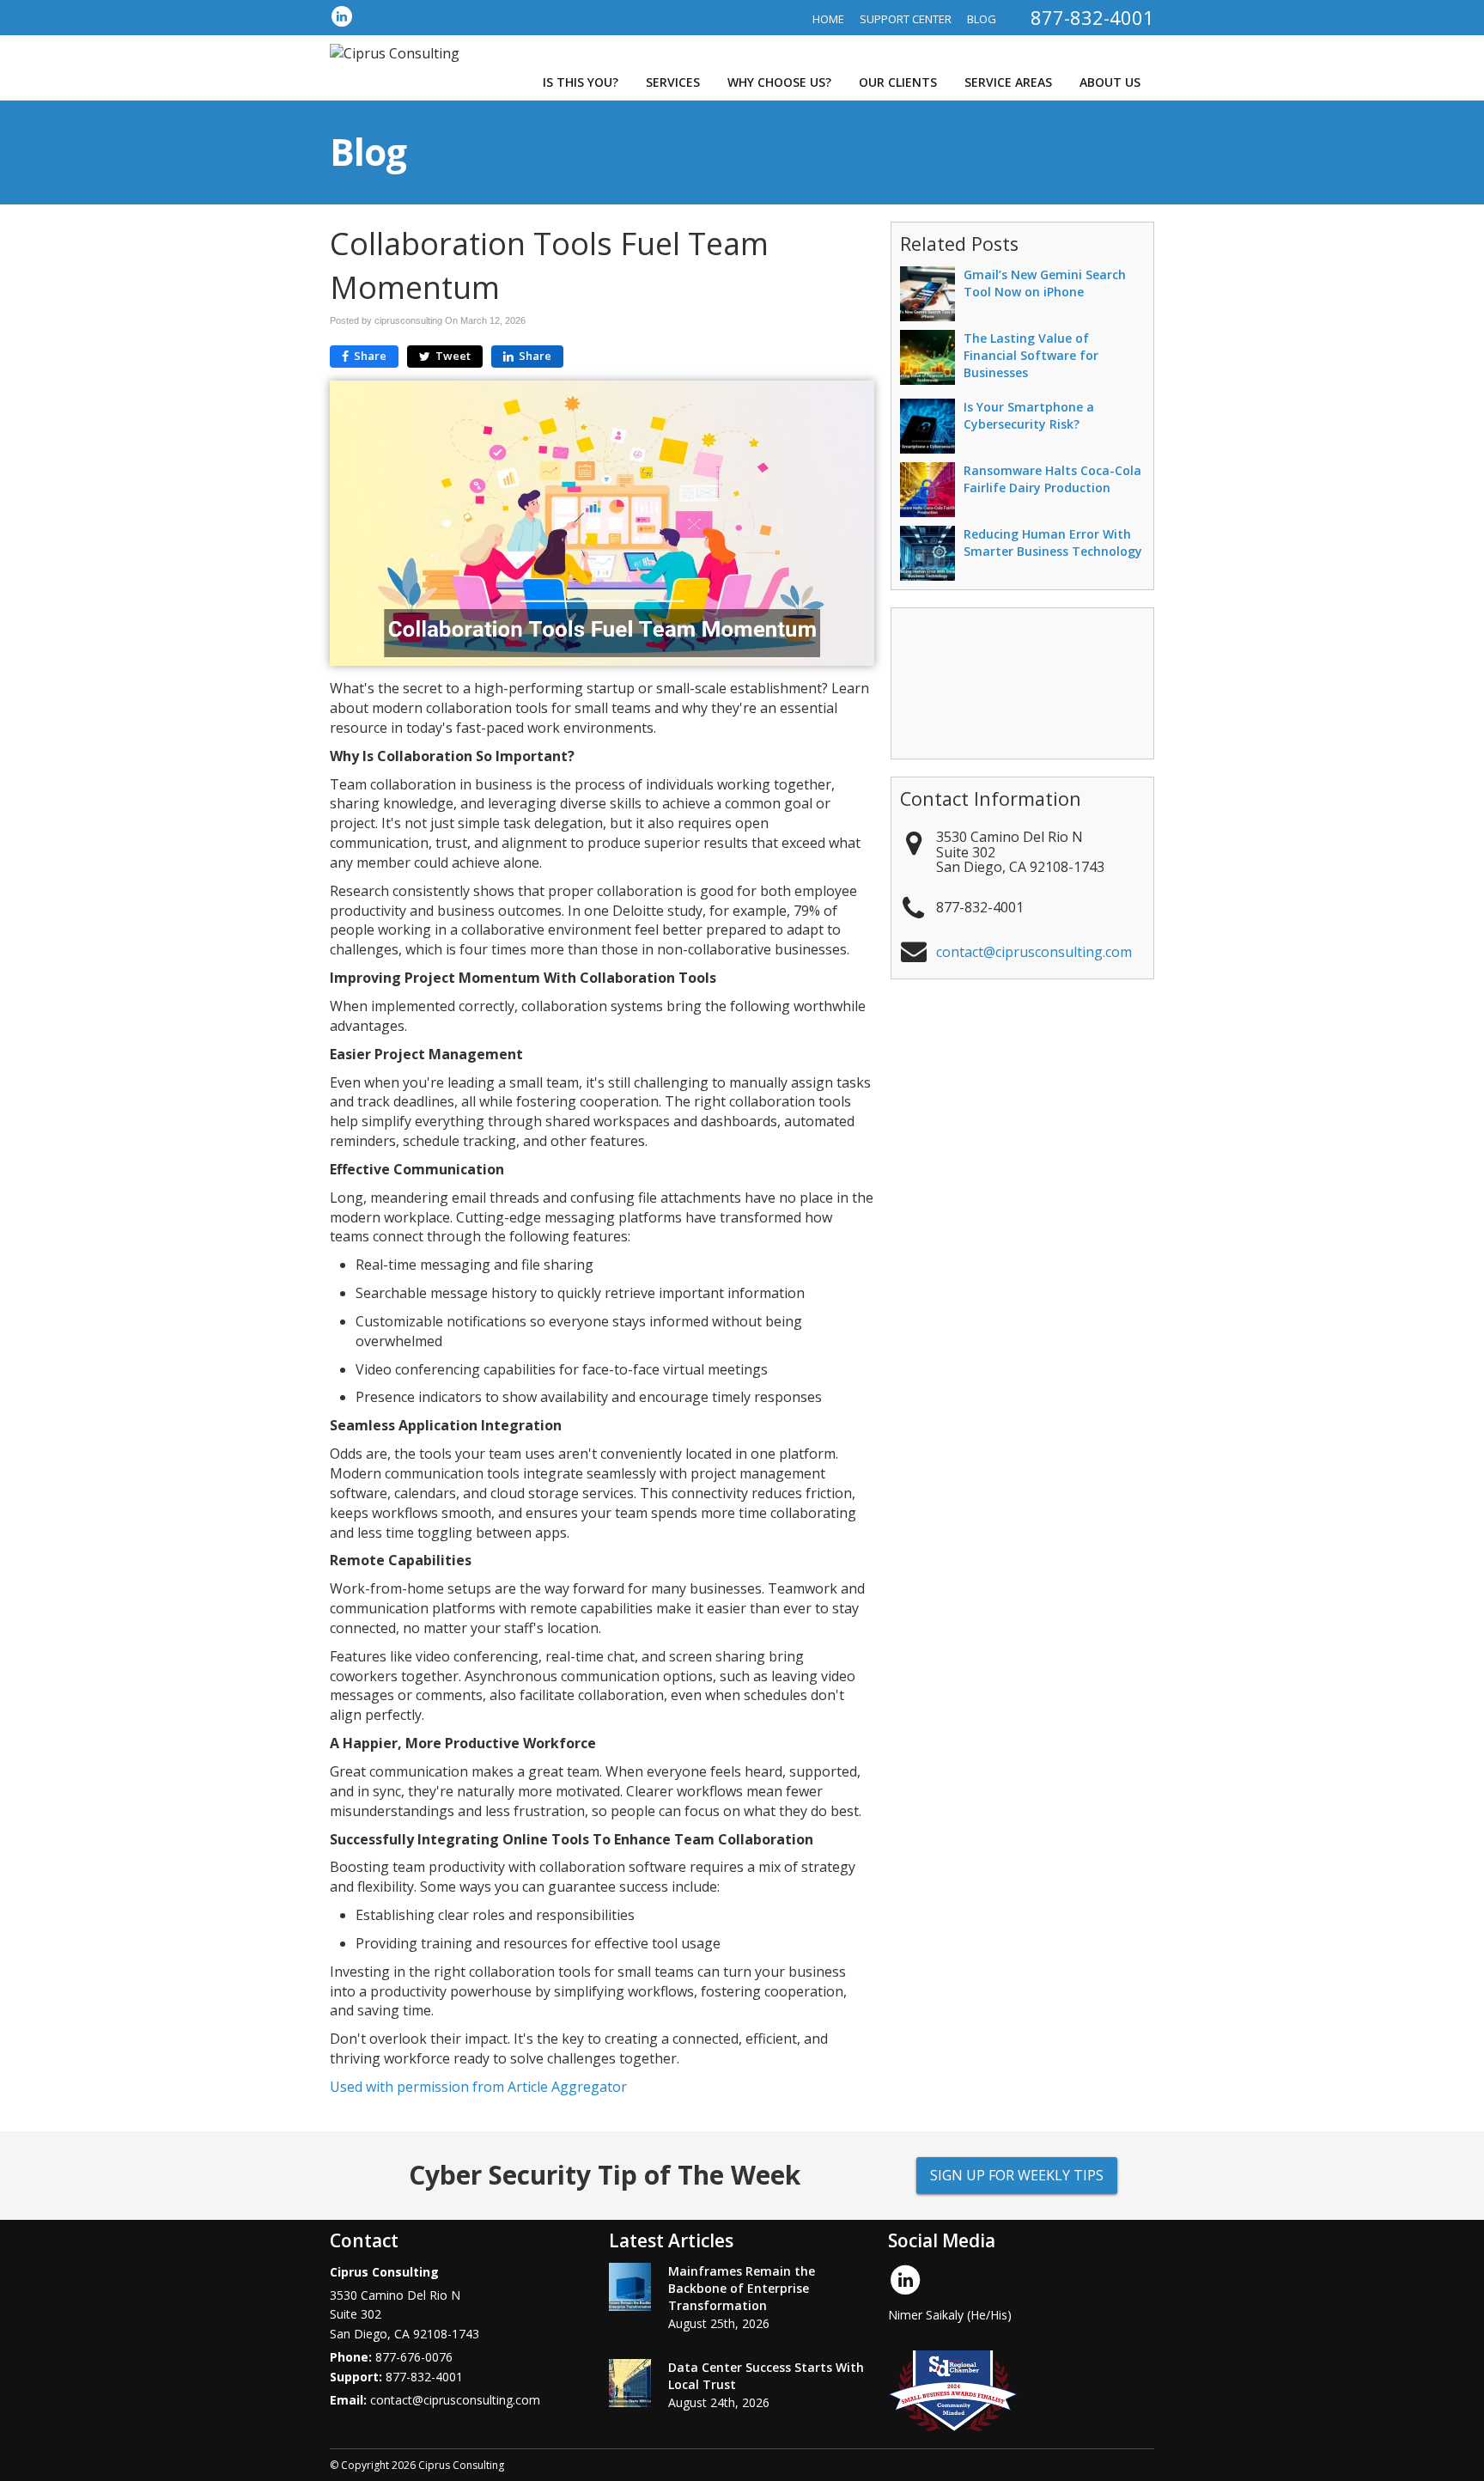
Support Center (906, 19)
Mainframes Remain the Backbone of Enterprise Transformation (742, 2288)
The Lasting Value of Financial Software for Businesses (1031, 355)
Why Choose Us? (779, 82)
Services (673, 82)
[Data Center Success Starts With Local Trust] (630, 2383)
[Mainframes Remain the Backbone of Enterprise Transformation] (630, 2287)
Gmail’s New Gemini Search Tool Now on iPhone (1045, 283)
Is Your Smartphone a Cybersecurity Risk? (1029, 415)
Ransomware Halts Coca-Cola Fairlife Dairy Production (1052, 479)
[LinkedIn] (342, 16)
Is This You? (581, 82)
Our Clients (898, 82)
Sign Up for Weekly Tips (1017, 2175)
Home (828, 19)
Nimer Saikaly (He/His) (950, 2315)
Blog (982, 19)
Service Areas (1008, 82)
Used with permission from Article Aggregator (478, 2087)
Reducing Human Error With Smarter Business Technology (1053, 543)
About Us (1110, 82)
